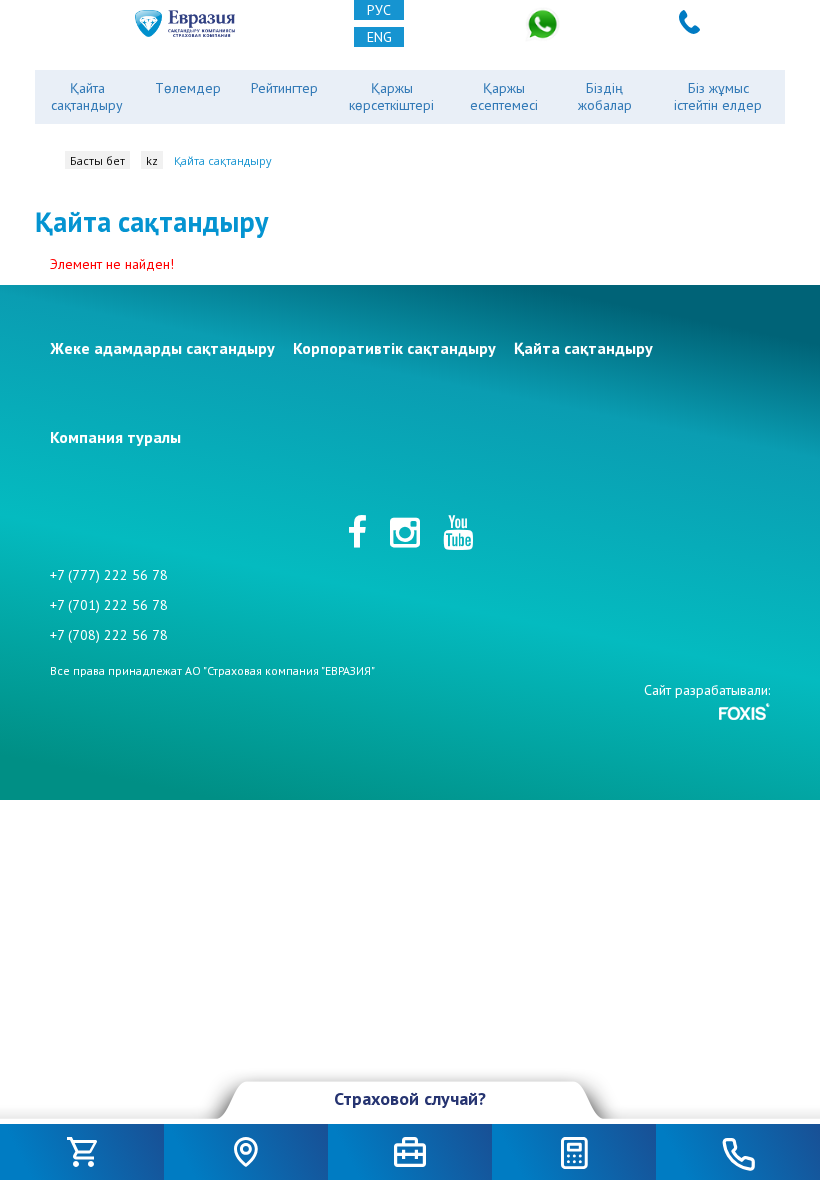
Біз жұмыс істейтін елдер (718, 96)
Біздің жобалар (605, 96)
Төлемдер (188, 88)
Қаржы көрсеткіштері (391, 96)
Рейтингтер (284, 88)
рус (379, 10)
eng (379, 37)
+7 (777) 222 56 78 (109, 575)
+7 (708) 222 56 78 (109, 635)
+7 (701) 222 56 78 (109, 605)
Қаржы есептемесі (504, 96)
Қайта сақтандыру (87, 96)
